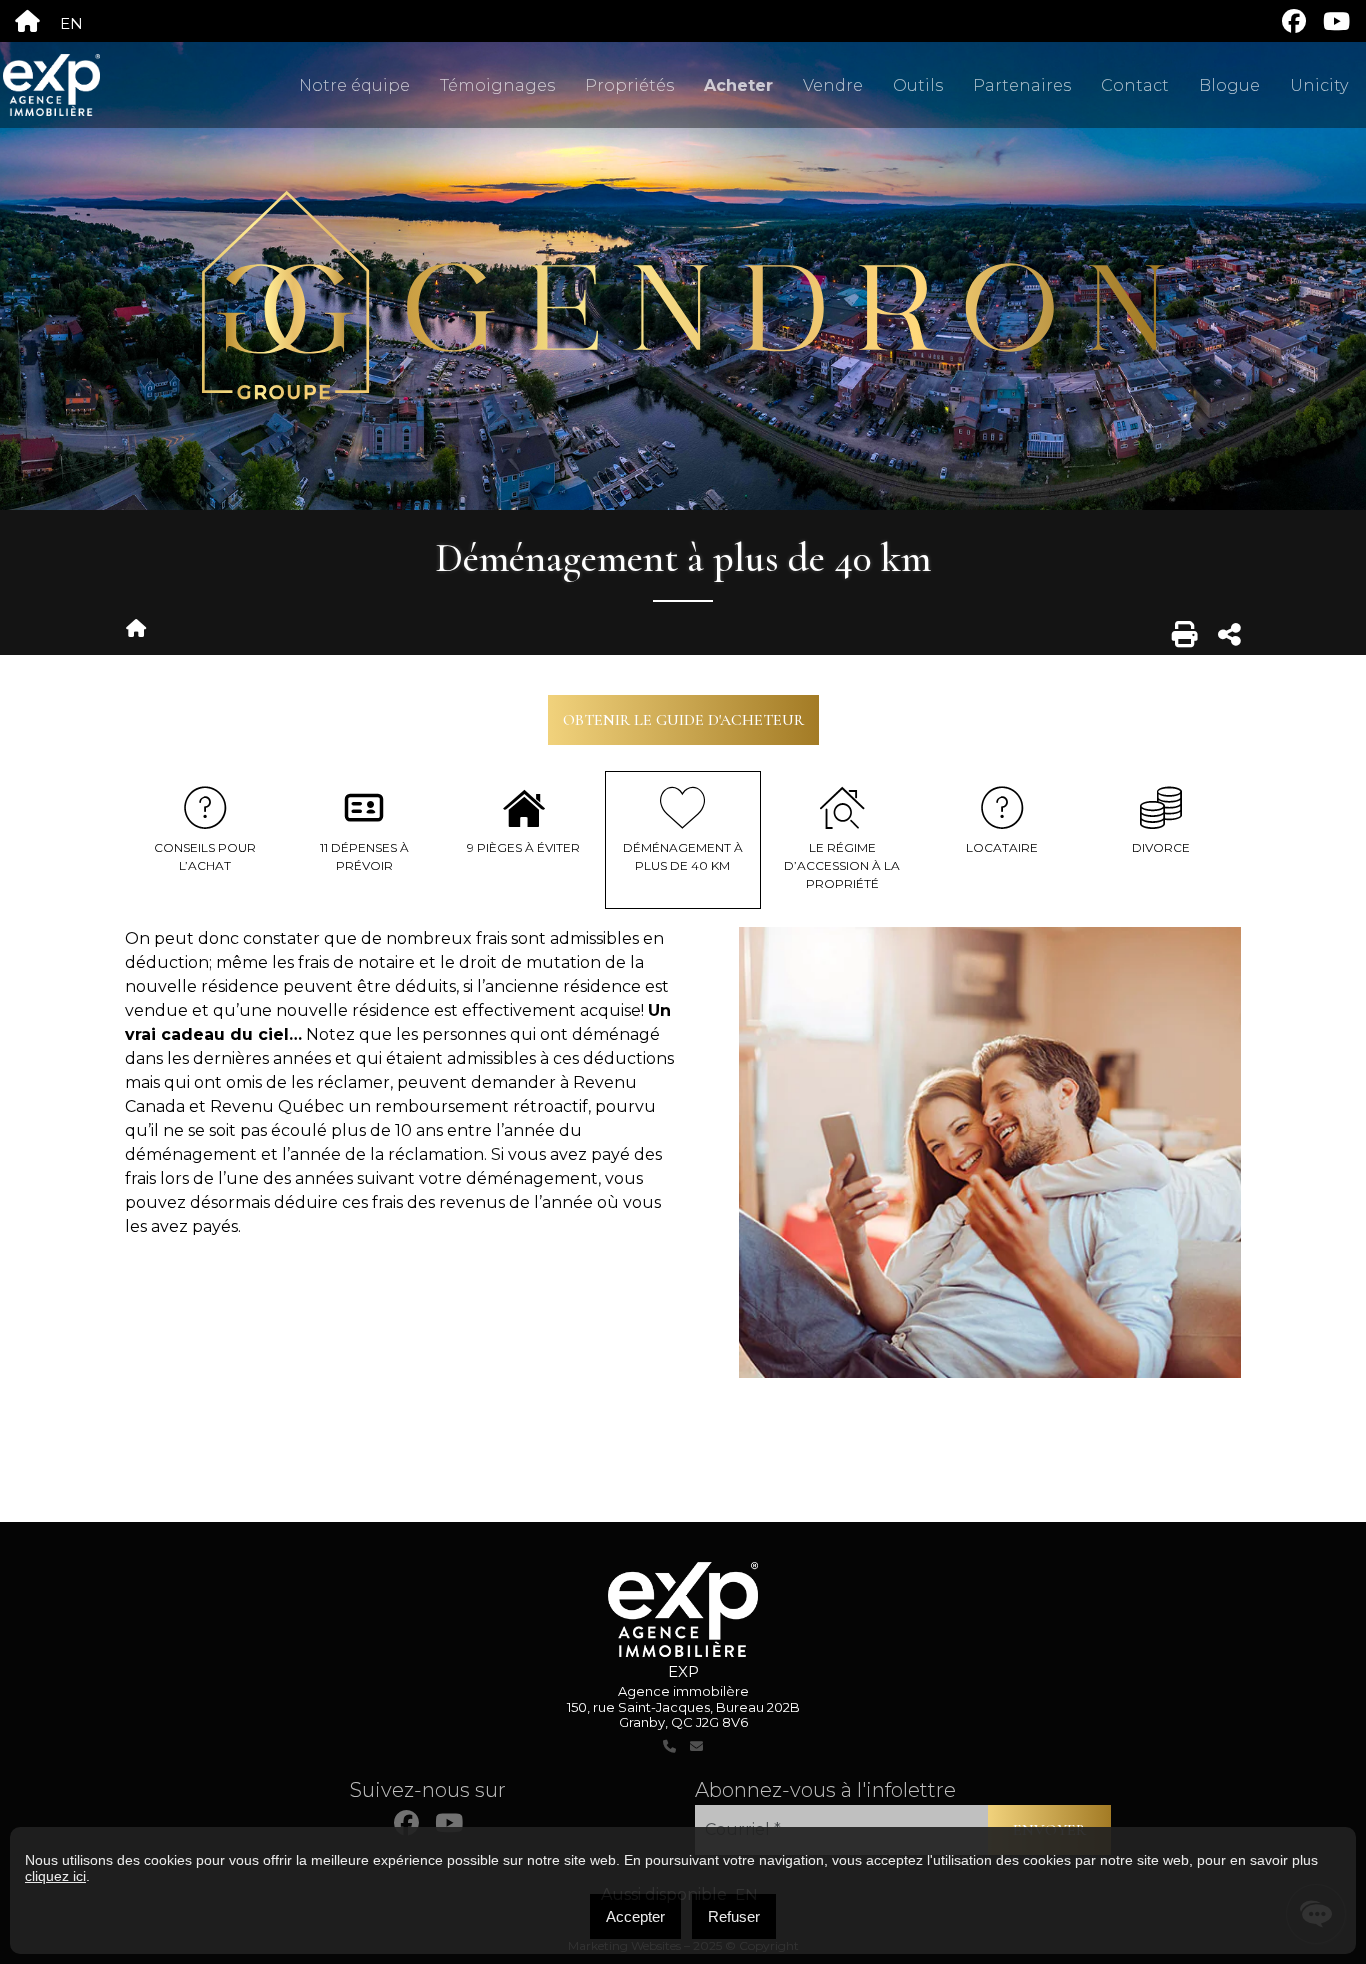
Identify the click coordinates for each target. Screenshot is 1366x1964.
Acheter (738, 85)
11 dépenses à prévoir (364, 856)
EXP (683, 1671)
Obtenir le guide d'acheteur (683, 720)
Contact (1135, 85)
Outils (918, 85)
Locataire (1002, 847)
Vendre (833, 85)
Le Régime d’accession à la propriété (842, 865)
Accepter (635, 1916)
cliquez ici (55, 1876)
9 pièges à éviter (523, 847)
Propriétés (629, 85)
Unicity (1319, 85)
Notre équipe (354, 85)
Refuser (734, 1916)
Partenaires (1022, 85)
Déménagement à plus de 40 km (683, 856)
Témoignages (497, 85)
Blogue (1229, 85)
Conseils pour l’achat (205, 856)
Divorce (1161, 847)
